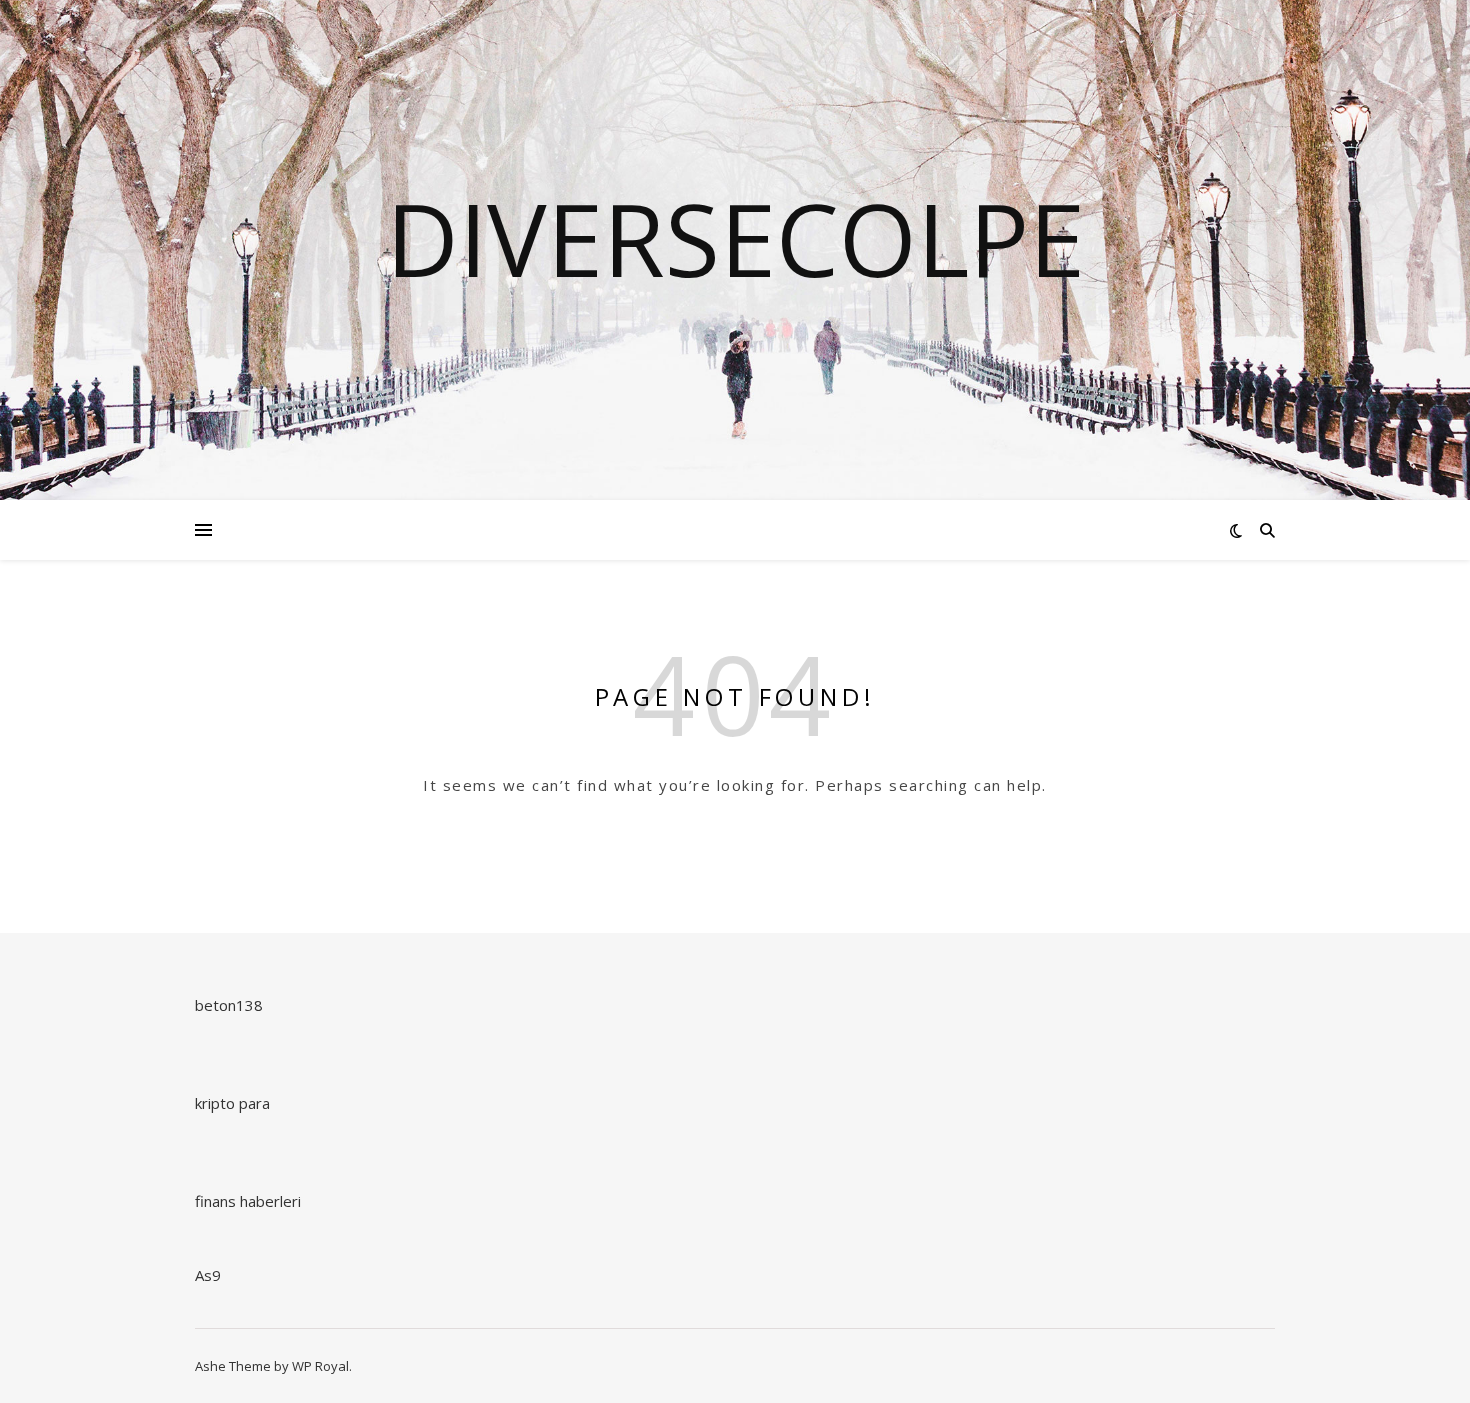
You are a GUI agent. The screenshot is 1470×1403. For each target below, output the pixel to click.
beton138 (229, 1005)
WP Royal (320, 1366)
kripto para (232, 1103)
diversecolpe (735, 238)
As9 (208, 1275)
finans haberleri (248, 1201)
